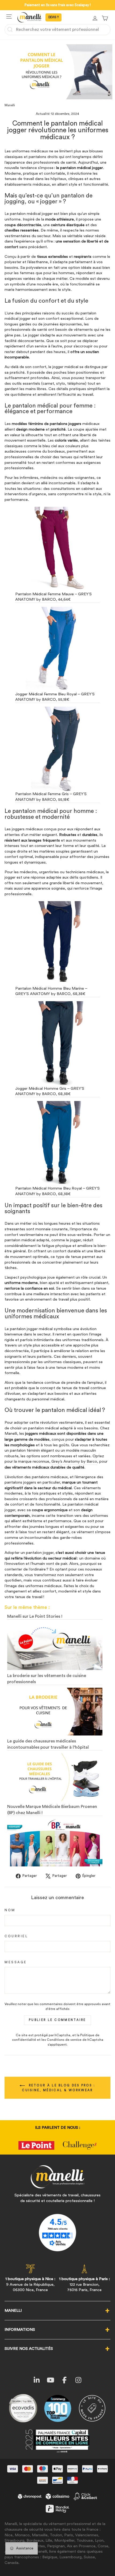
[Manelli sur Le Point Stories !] (55, 1646)
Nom (10, 1910)
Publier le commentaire (57, 2020)
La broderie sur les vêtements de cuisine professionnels (47, 1679)
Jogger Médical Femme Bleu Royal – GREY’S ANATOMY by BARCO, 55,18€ (55, 697)
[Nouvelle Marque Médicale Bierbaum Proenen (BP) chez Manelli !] (55, 1843)
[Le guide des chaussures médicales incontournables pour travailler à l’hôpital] (55, 1777)
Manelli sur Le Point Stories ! (35, 1616)
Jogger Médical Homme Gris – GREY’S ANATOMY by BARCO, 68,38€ (50, 1091)
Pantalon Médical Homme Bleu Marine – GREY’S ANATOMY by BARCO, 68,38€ (51, 991)
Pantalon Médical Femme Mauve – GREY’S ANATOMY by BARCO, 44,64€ (53, 597)
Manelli (10, 105)
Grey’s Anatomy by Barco (74, 1461)
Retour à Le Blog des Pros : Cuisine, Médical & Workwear (59, 2088)
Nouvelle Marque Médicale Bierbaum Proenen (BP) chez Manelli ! (52, 1810)
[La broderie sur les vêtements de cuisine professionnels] (55, 1712)
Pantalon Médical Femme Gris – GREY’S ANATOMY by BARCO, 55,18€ (51, 797)
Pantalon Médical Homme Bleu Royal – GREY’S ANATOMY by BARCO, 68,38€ (57, 1191)
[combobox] (57, 30)
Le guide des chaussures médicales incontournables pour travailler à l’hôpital (48, 1744)
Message (16, 1962)
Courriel (16, 1936)
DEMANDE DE (53, 17)
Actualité (43, 114)
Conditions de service (64, 2040)
